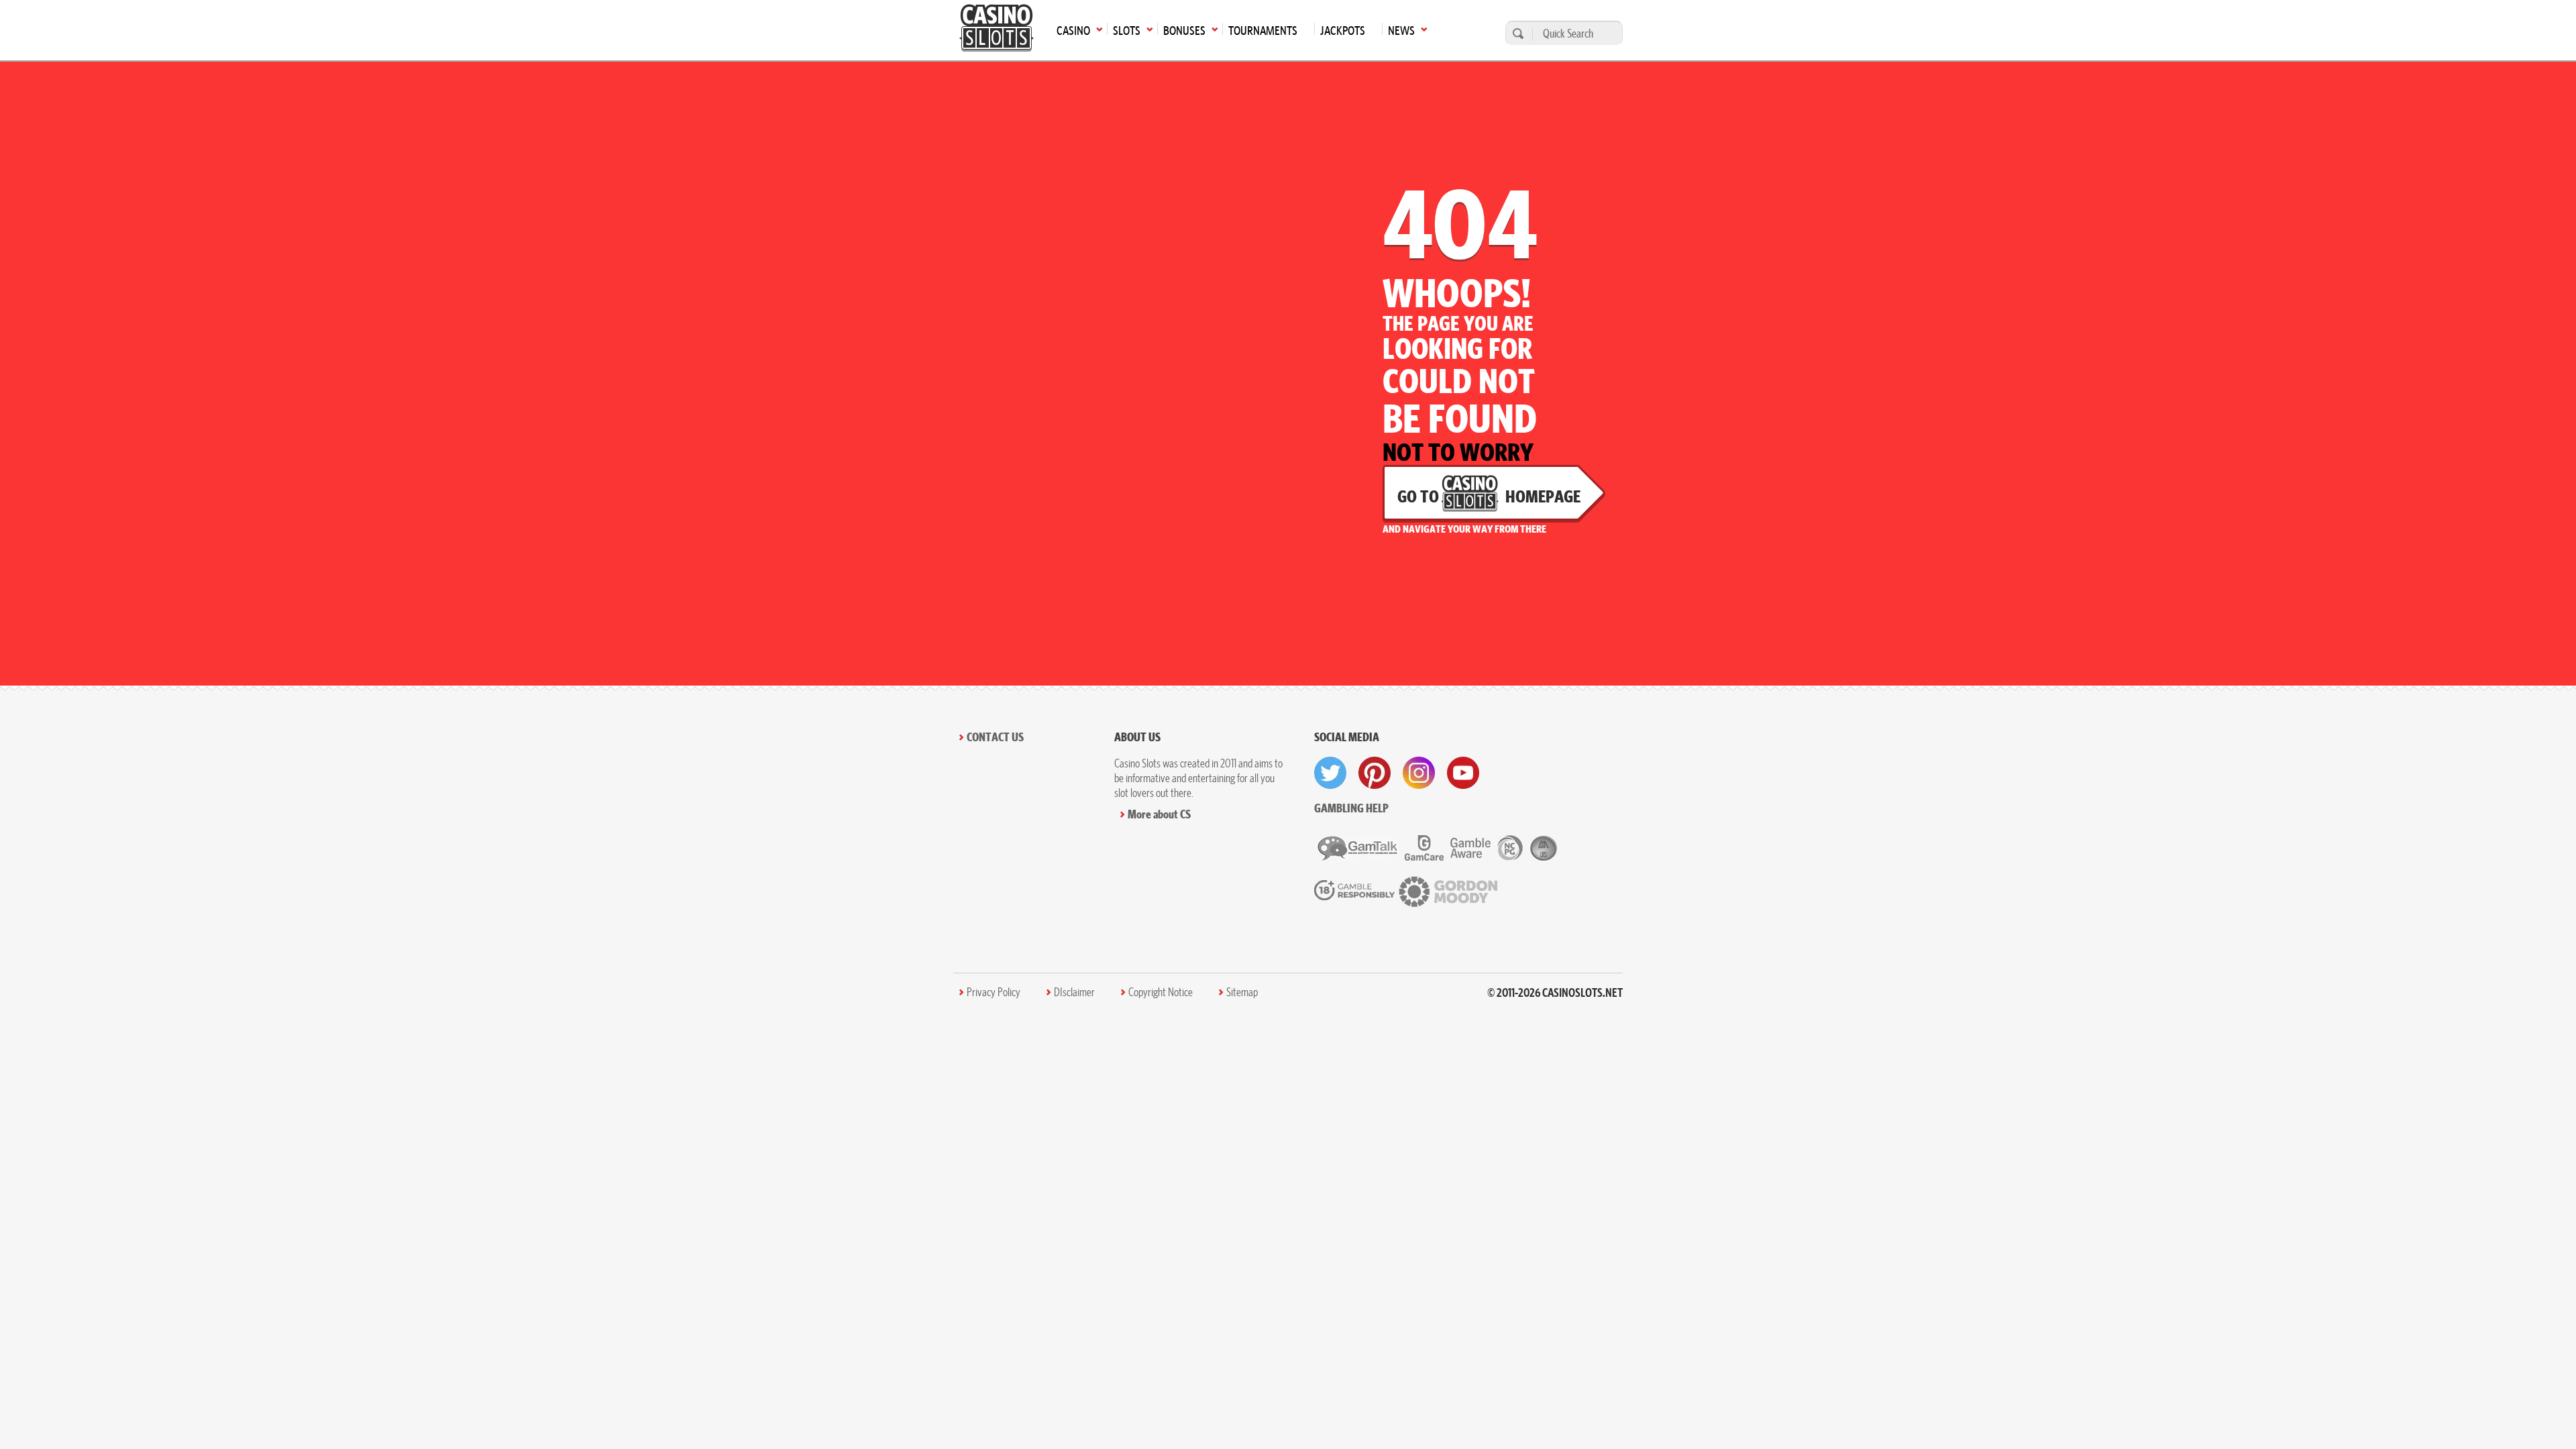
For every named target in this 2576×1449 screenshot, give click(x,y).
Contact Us (995, 737)
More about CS (1159, 814)
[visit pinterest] (1375, 773)
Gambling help (1351, 808)
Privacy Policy (994, 992)
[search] (1516, 33)
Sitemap (1242, 992)
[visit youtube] (1463, 773)
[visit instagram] (1419, 773)
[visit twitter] (1330, 773)
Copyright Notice (1161, 992)
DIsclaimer (1074, 992)
